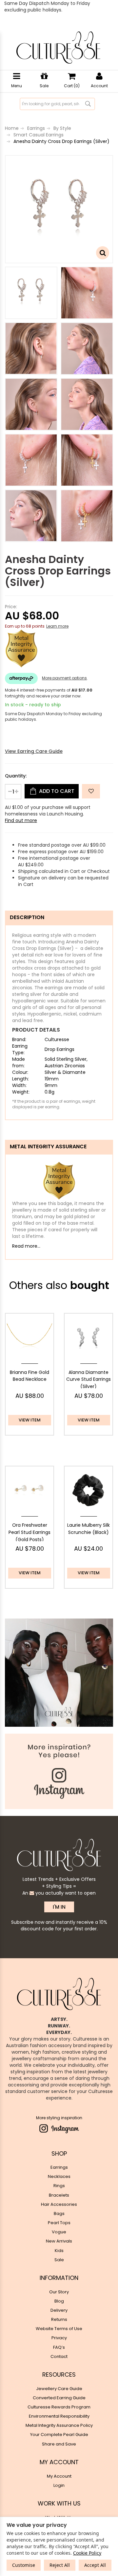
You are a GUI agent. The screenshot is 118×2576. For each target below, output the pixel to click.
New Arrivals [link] (59, 2241)
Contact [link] (59, 2356)
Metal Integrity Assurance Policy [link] (59, 2425)
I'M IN (59, 1907)
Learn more (57, 626)
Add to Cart (56, 791)
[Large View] (31, 293)
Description (27, 917)
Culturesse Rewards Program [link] (59, 2407)
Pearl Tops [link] (59, 2223)
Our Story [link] (59, 2292)
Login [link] (59, 2485)
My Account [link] (59, 2476)
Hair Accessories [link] (59, 2204)
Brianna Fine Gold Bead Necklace (29, 1376)
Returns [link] (59, 2319)
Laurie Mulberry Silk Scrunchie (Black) (88, 1529)
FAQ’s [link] (59, 2347)
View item (30, 1420)
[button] (91, 791)
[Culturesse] (58, 48)
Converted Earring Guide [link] (59, 2398)
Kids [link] (59, 2251)
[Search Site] (88, 104)
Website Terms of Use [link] (59, 2329)
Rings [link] (59, 2186)
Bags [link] (59, 2214)
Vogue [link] (59, 2232)
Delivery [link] (59, 2310)
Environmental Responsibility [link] (59, 2416)
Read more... (26, 1246)
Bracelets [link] (59, 2195)
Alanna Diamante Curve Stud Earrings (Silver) (88, 1379)
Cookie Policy (87, 2553)
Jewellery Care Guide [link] (59, 2389)
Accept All (95, 2565)
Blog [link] (59, 2301)
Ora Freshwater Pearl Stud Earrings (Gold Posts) (29, 1532)
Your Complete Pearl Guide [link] (59, 2435)
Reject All (60, 2565)
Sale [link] (59, 2260)
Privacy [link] (59, 2338)
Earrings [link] (59, 2167)
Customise (24, 2565)
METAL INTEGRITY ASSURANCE (48, 1147)
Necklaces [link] (59, 2176)
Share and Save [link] (59, 2444)
